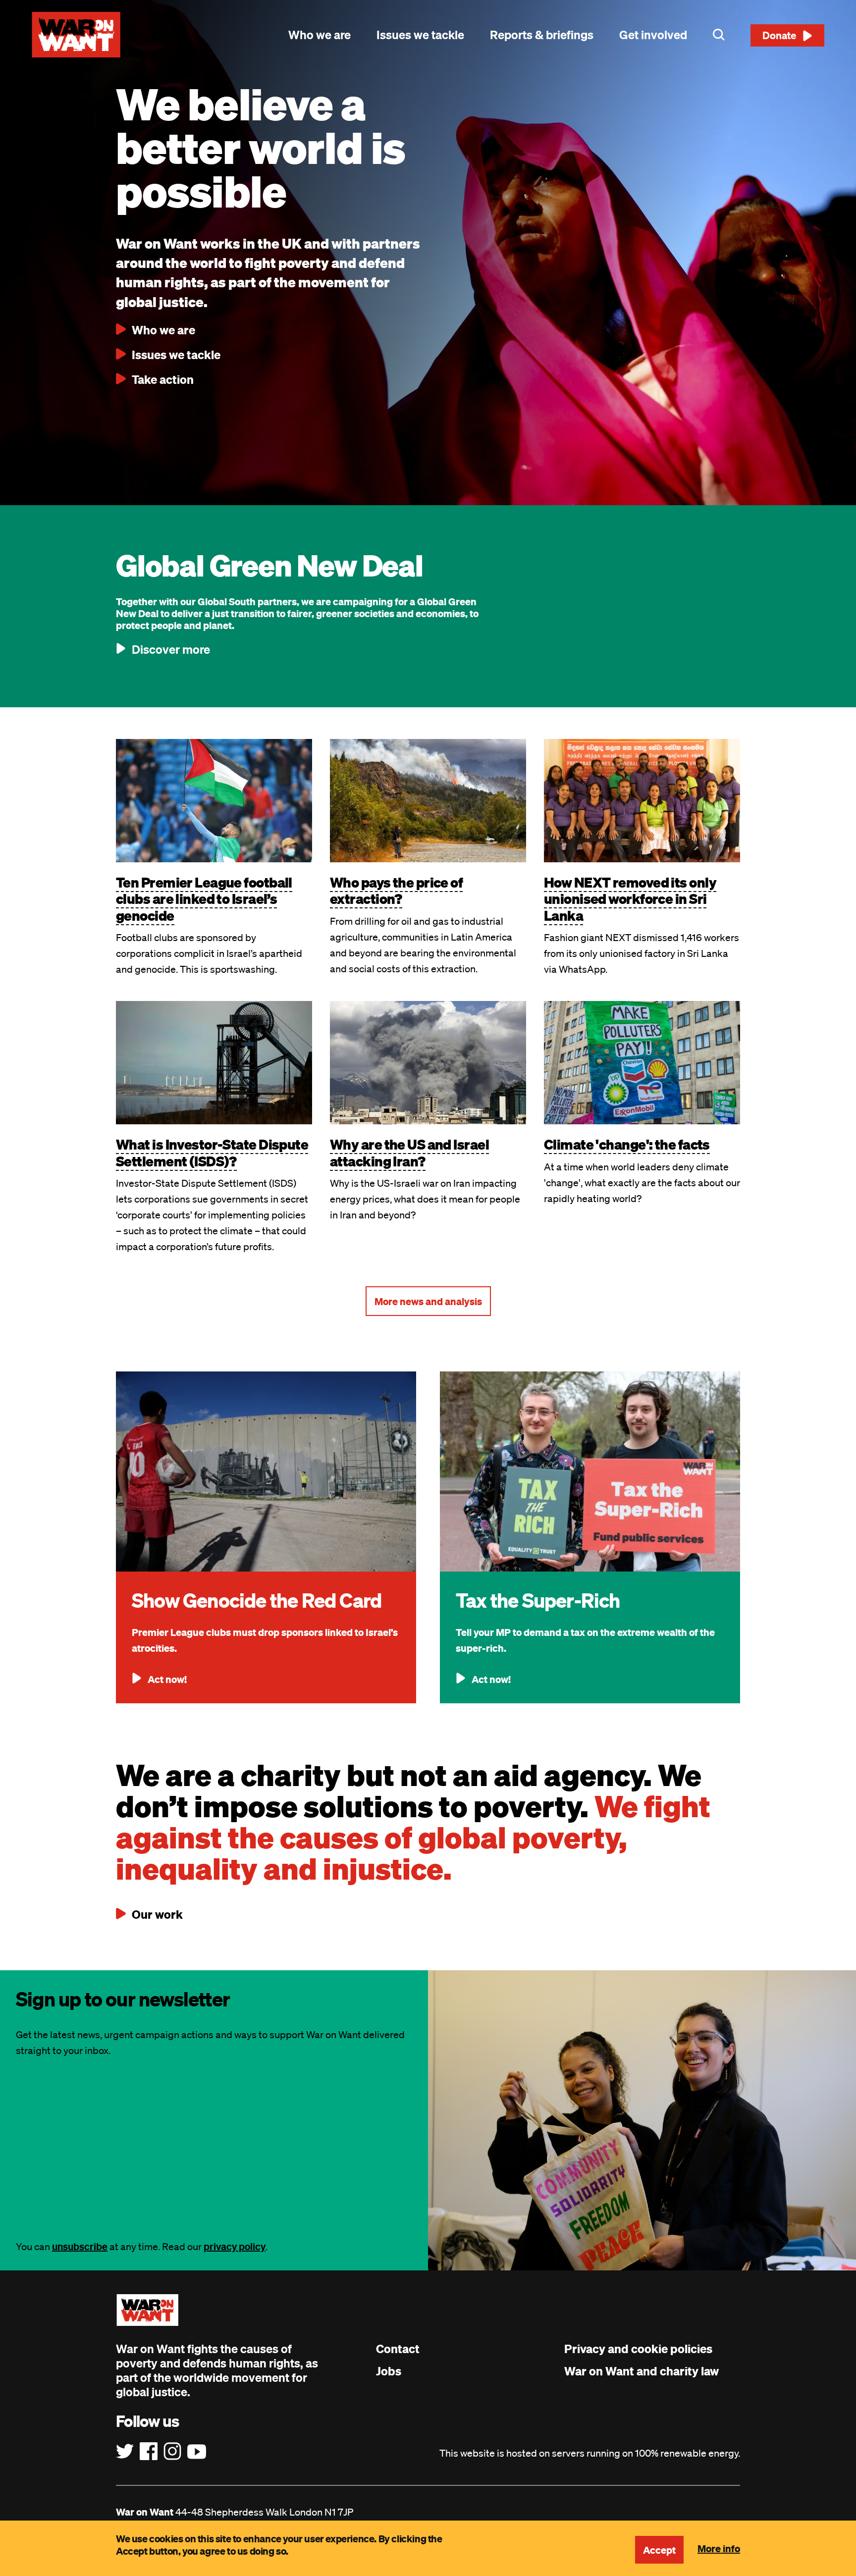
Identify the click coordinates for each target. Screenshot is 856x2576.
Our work (157, 1914)
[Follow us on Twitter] (125, 2452)
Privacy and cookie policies (638, 2349)
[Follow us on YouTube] (197, 2452)
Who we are (320, 35)
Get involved (653, 35)
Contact (398, 2349)
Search (719, 35)
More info (719, 2548)
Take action (163, 379)
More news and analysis (428, 1301)
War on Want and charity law (642, 2371)
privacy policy (235, 2246)
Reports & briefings (542, 35)
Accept (659, 2550)
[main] (428, 369)
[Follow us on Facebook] (149, 2452)
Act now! (167, 1679)
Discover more (171, 649)
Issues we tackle (420, 35)
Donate (779, 35)
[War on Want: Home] (76, 35)
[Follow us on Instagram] (172, 2452)
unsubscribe (80, 2246)
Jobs (389, 2371)
